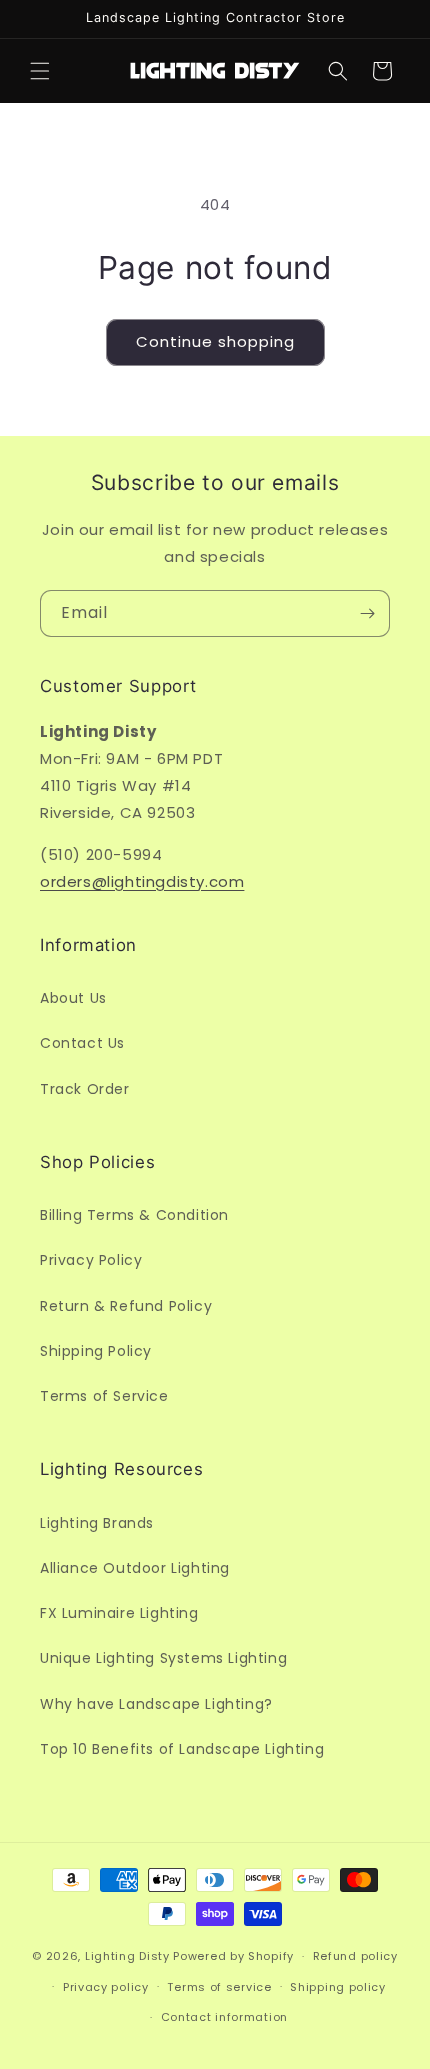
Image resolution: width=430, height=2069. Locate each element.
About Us (73, 998)
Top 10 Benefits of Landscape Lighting (182, 1749)
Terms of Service (104, 1396)
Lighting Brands (97, 1523)
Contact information (224, 2017)
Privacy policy (106, 1987)
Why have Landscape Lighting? (156, 1704)
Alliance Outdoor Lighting (135, 1568)
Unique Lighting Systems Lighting (163, 1658)
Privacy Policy (91, 1260)
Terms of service (219, 1987)
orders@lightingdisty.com (142, 881)
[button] (40, 71)
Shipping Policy (96, 1351)
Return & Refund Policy (126, 1306)
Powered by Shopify (233, 1956)
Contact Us (82, 1043)
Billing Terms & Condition (134, 1215)
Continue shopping (215, 341)
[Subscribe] (367, 613)
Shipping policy (338, 1987)
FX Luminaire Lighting (119, 1613)
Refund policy (355, 1956)
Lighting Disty (127, 1956)
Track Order (85, 1089)
